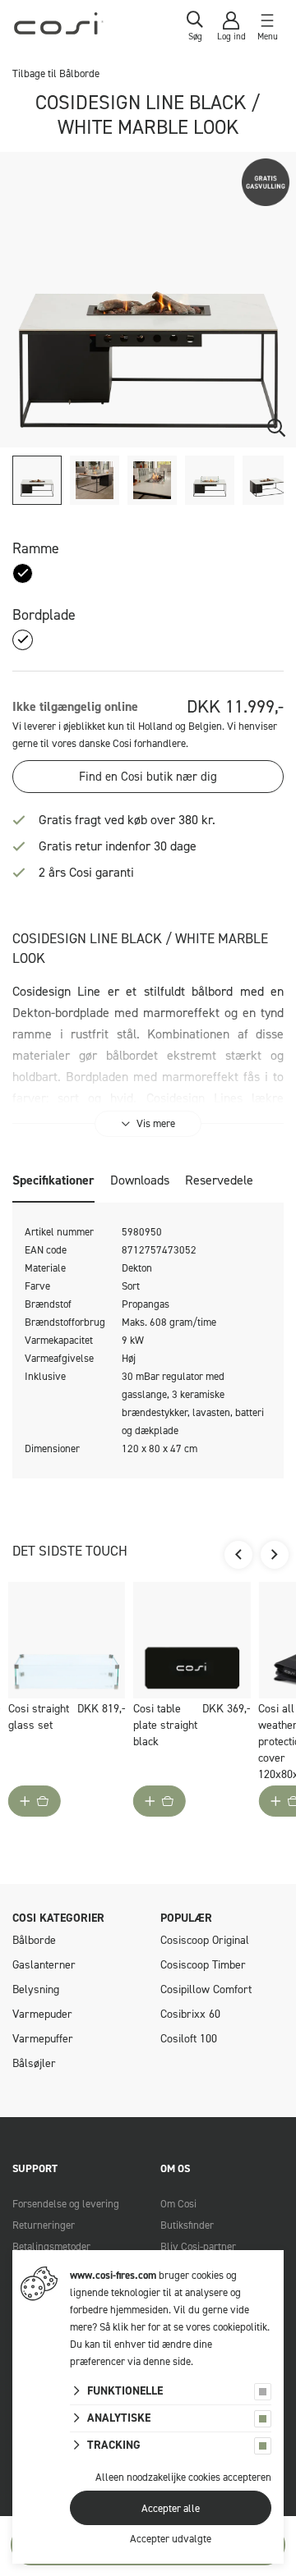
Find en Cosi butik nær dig (148, 777)
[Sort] (23, 573)
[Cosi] (59, 27)
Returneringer (44, 2225)
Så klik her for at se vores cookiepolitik (183, 2327)
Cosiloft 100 (189, 2039)
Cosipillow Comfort (206, 1989)
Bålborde (34, 1940)
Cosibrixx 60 (190, 2014)
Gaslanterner (44, 1965)
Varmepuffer (43, 2039)
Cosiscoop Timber (203, 1965)
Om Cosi (178, 2204)
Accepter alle (171, 2508)
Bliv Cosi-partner (198, 2246)
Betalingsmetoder (51, 2246)
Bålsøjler (34, 2063)
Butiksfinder (187, 2225)
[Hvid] (23, 640)
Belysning (36, 1989)
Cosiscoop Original (205, 1940)
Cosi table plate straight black (165, 1725)
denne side (167, 2361)
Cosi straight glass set (39, 1717)
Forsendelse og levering (66, 2204)
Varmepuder (42, 2014)
